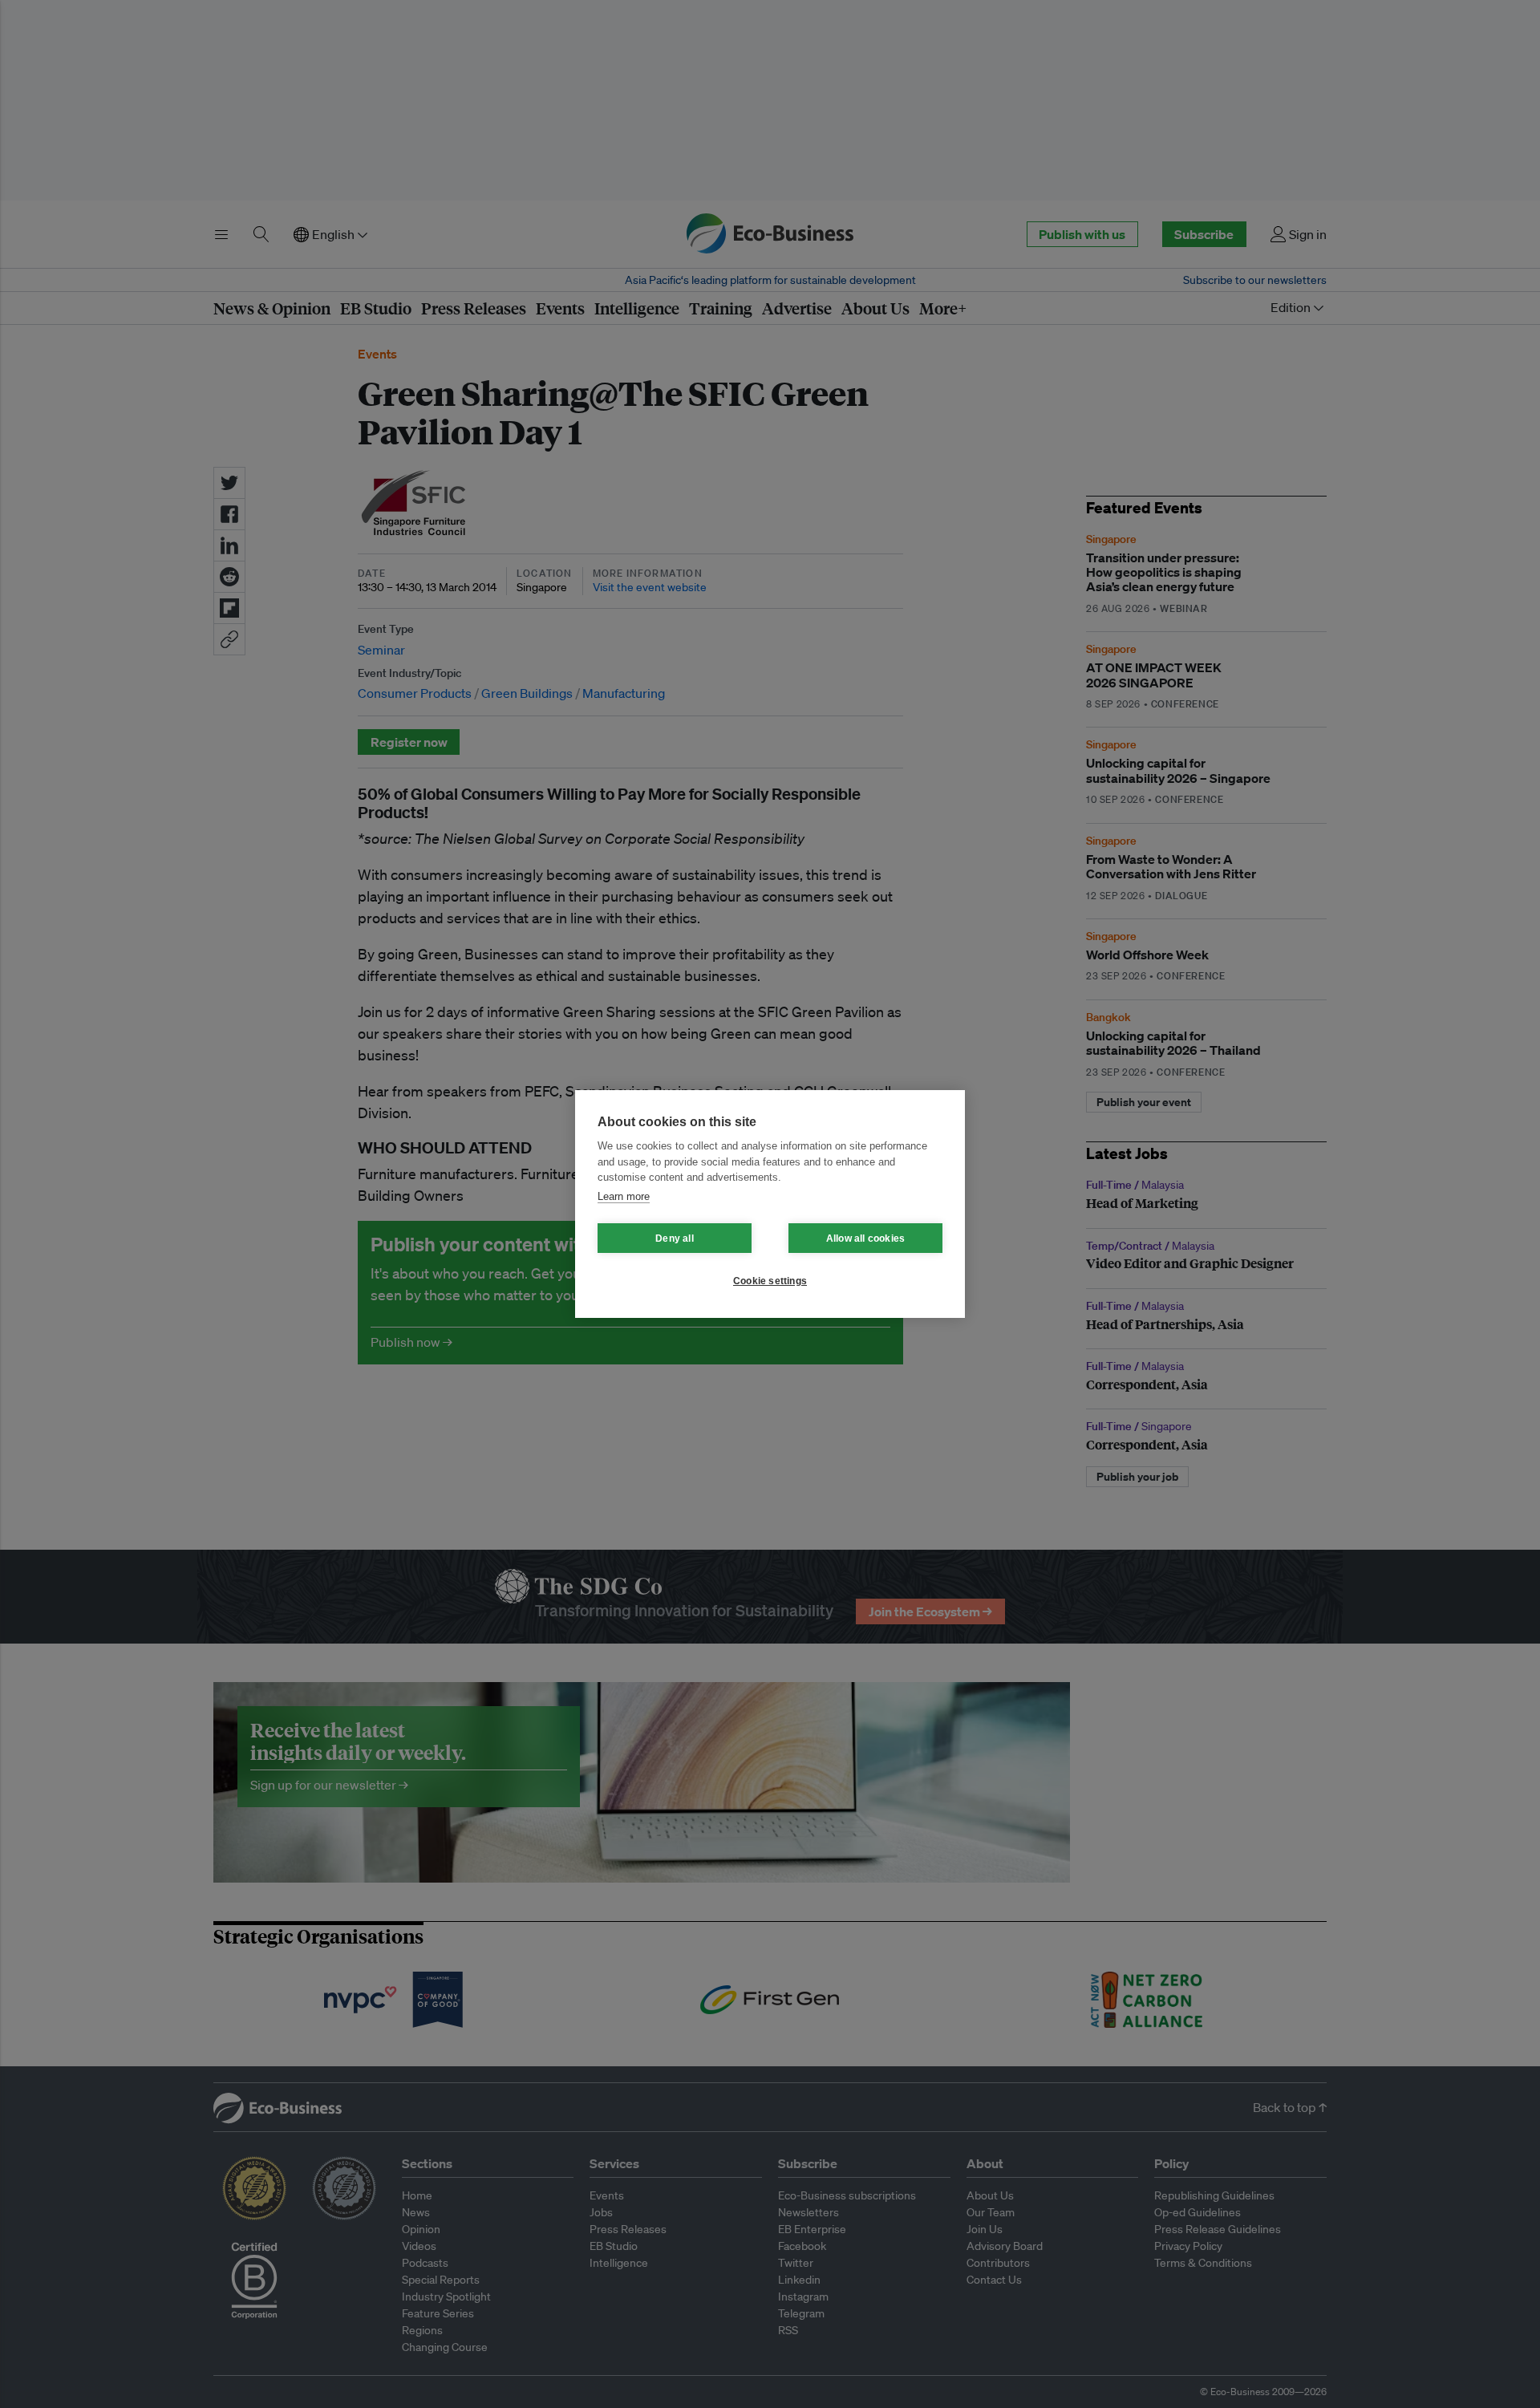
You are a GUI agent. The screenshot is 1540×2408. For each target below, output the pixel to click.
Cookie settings (770, 1281)
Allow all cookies (865, 1238)
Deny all (675, 1238)
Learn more (624, 1196)
